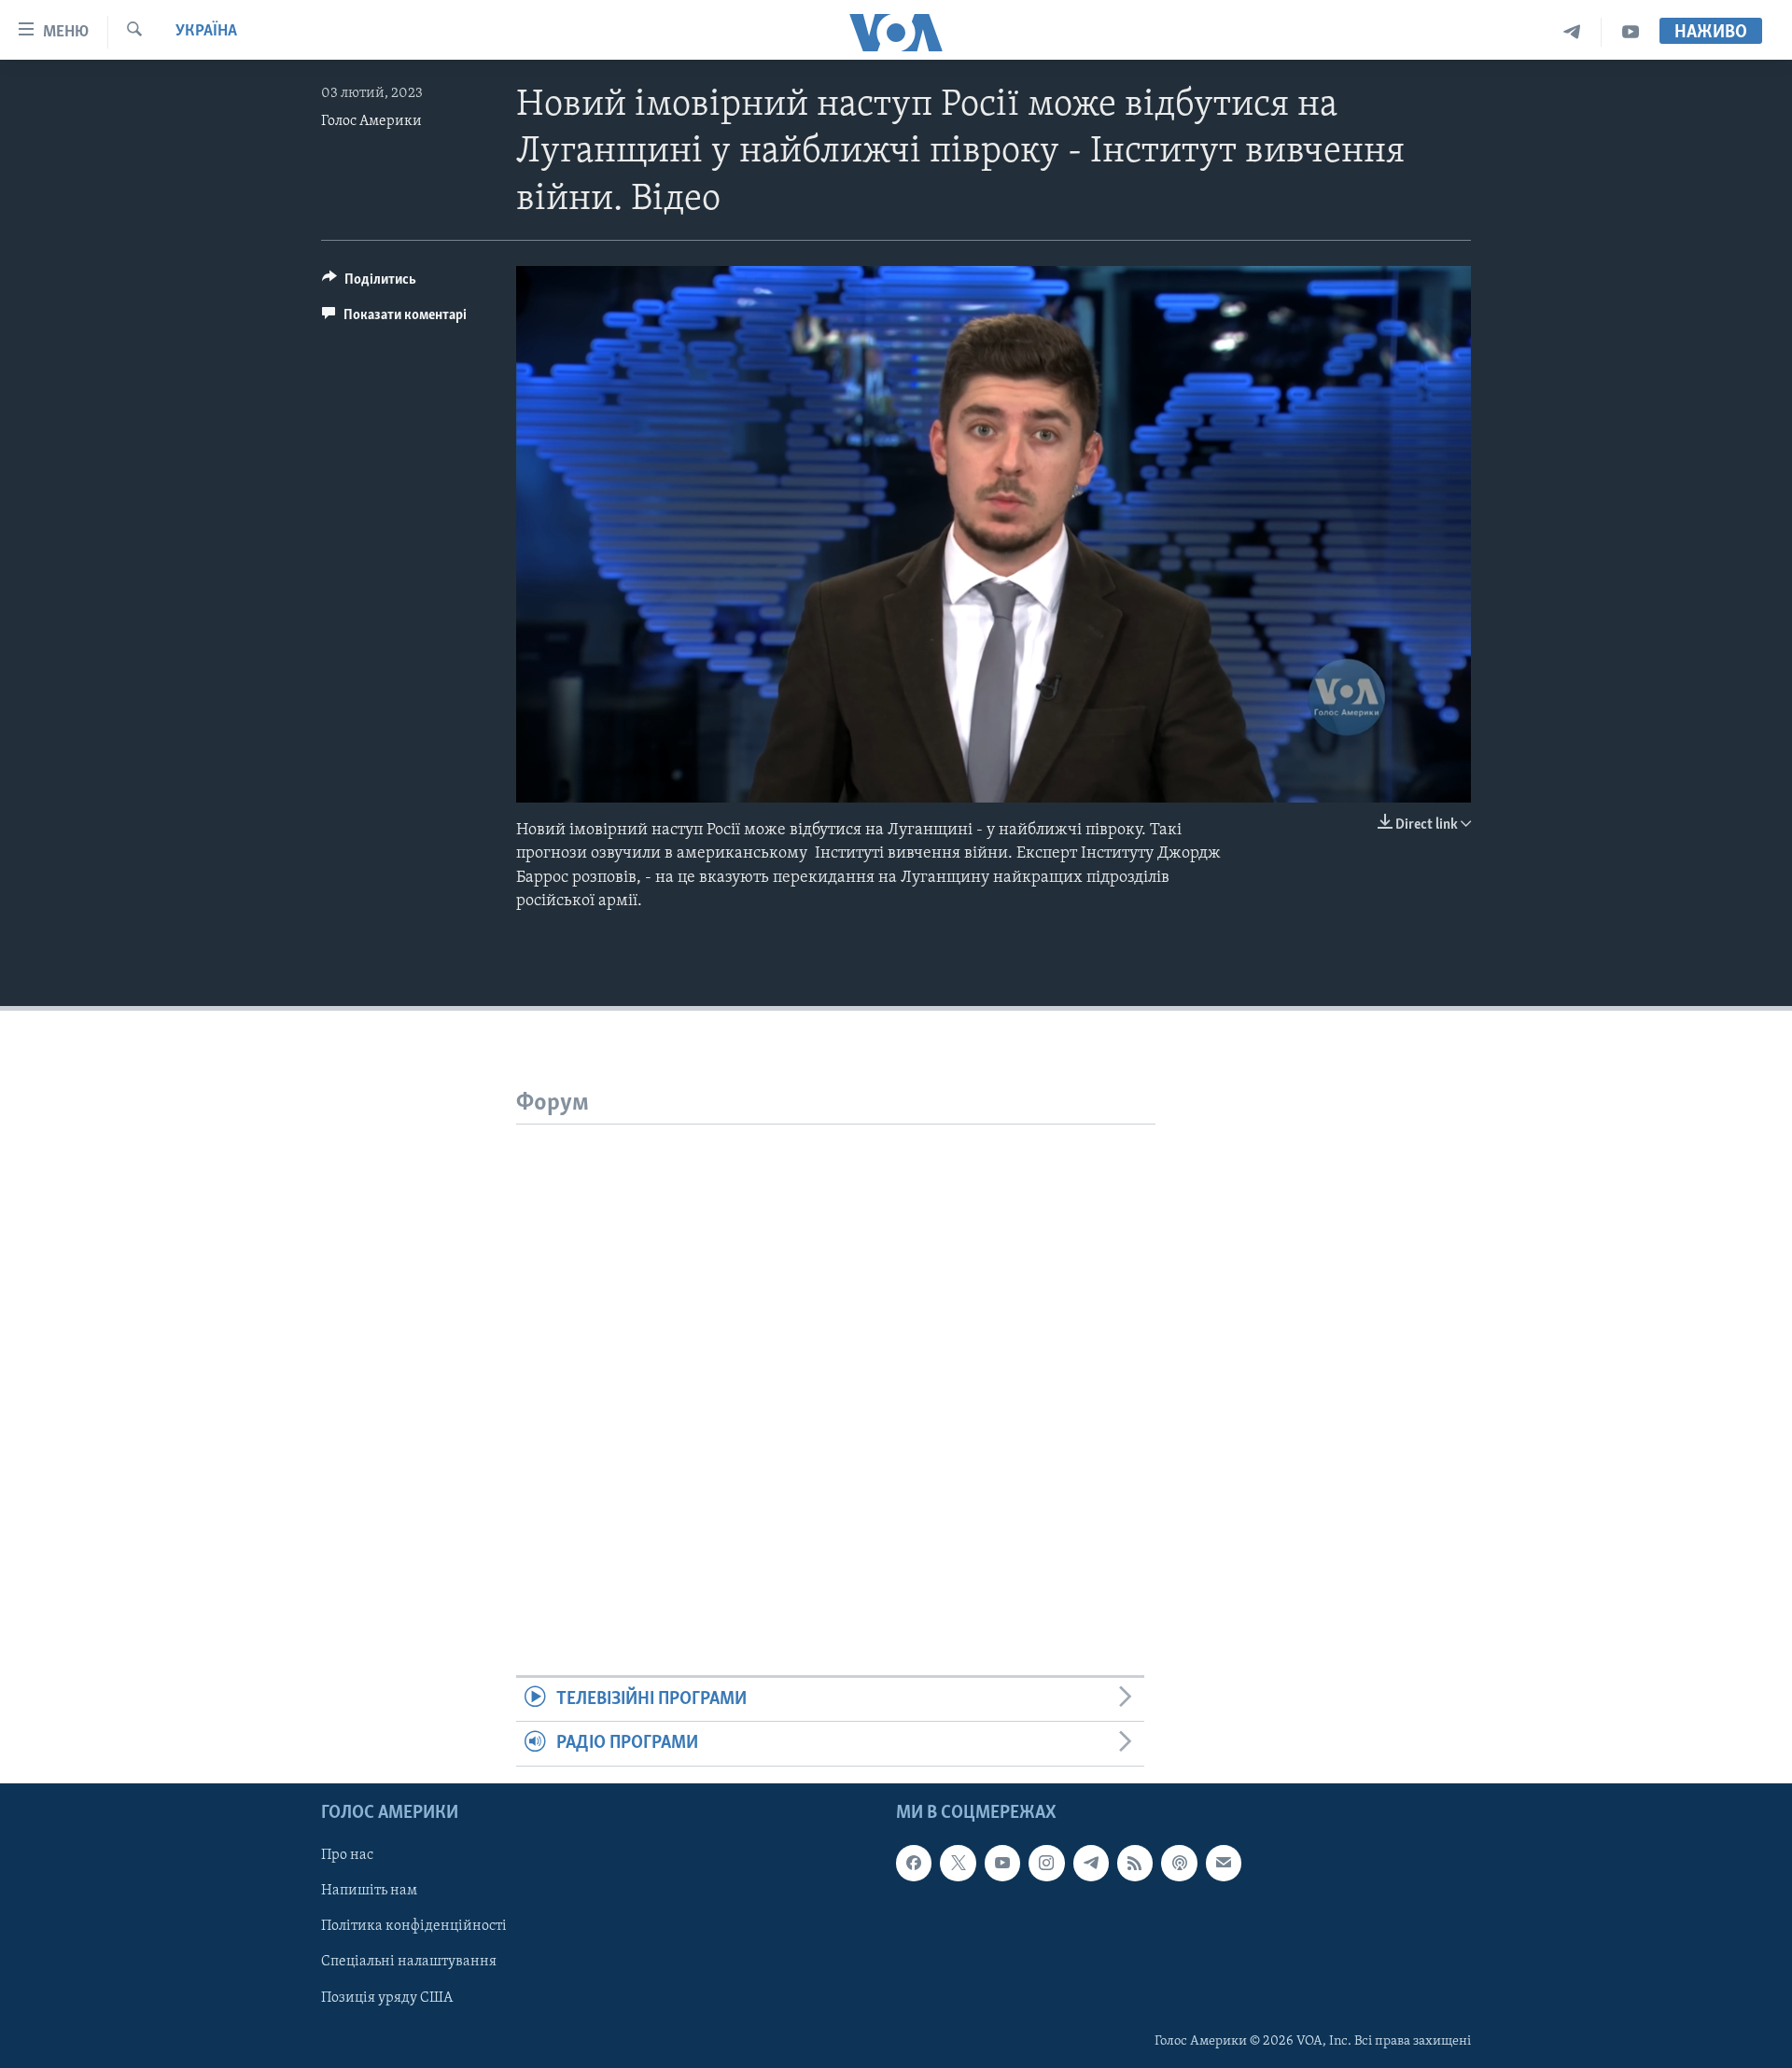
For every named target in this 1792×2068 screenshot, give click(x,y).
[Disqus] (836, 1358)
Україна (206, 32)
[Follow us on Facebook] (914, 1863)
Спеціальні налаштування (409, 1962)
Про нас (347, 1855)
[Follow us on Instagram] (1046, 1863)
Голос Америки (371, 121)
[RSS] (1135, 1863)
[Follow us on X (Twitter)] (958, 1863)
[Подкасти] (1179, 1863)
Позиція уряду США (387, 1997)
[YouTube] (1631, 32)
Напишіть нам (369, 1891)
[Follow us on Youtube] (1002, 1863)
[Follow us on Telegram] (1091, 1863)
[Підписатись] (1224, 1863)
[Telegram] (1572, 32)
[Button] (369, 284)
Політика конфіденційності (414, 1926)
